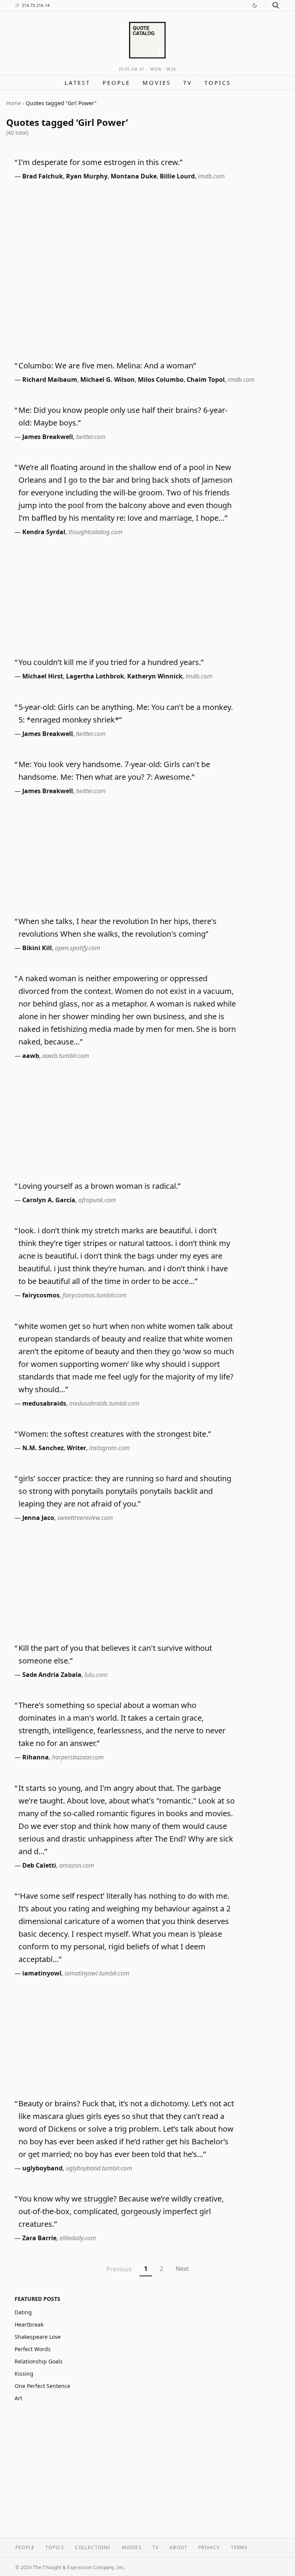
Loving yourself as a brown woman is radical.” (99, 1186)
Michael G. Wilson (108, 380)
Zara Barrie (39, 2238)
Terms (239, 2547)
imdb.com (211, 176)
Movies (157, 83)
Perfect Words (33, 2349)
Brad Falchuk (43, 176)
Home (14, 103)
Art (18, 2398)
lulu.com (96, 1675)
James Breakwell (48, 437)
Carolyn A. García (49, 1200)
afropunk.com (97, 1200)
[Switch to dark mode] (255, 5)
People (116, 83)
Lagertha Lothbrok (95, 676)
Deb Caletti (39, 1865)
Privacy (209, 2547)
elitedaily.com (78, 2238)
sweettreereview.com (85, 1518)
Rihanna (36, 1757)
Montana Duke (134, 176)
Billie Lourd (177, 176)
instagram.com (109, 1448)
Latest (77, 83)
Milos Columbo (161, 380)
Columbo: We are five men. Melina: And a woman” (107, 366)
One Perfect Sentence (42, 2386)
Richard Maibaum (50, 380)
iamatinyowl (42, 1973)
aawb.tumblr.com (66, 1056)
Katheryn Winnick (155, 676)
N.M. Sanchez (43, 1448)
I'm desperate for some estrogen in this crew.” (100, 162)
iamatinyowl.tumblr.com (97, 1973)
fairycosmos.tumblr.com (95, 1295)
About (178, 2547)
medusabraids (44, 1403)
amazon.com (77, 1865)
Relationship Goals (39, 2361)
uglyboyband (42, 2168)
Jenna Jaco (38, 1518)
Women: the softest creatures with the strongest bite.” (115, 1434)
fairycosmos (41, 1295)
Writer (76, 1448)
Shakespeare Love (38, 2337)
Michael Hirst (43, 676)
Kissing (24, 2374)
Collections (93, 2547)
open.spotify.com (78, 948)
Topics (218, 83)
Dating (23, 2312)
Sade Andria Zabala (52, 1675)
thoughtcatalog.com (95, 532)
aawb (31, 1056)
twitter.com (91, 437)
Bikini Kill (37, 948)
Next (182, 2269)
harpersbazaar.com (78, 1757)
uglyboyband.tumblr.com (99, 2168)
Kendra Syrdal (44, 532)
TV (188, 83)
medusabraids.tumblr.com (104, 1403)
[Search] (276, 5)
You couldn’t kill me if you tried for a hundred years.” (111, 662)
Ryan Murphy (87, 176)
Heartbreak (29, 2324)
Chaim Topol (206, 380)
